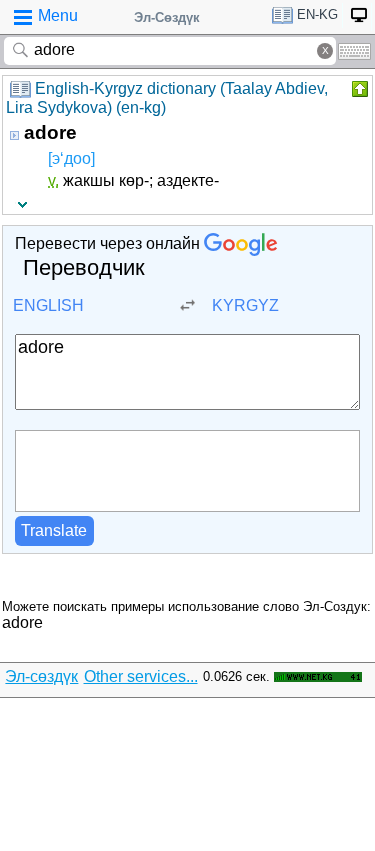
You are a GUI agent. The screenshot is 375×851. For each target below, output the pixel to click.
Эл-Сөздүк (167, 17)
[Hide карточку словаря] (358, 89)
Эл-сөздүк (41, 676)
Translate (54, 530)
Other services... (141, 676)
